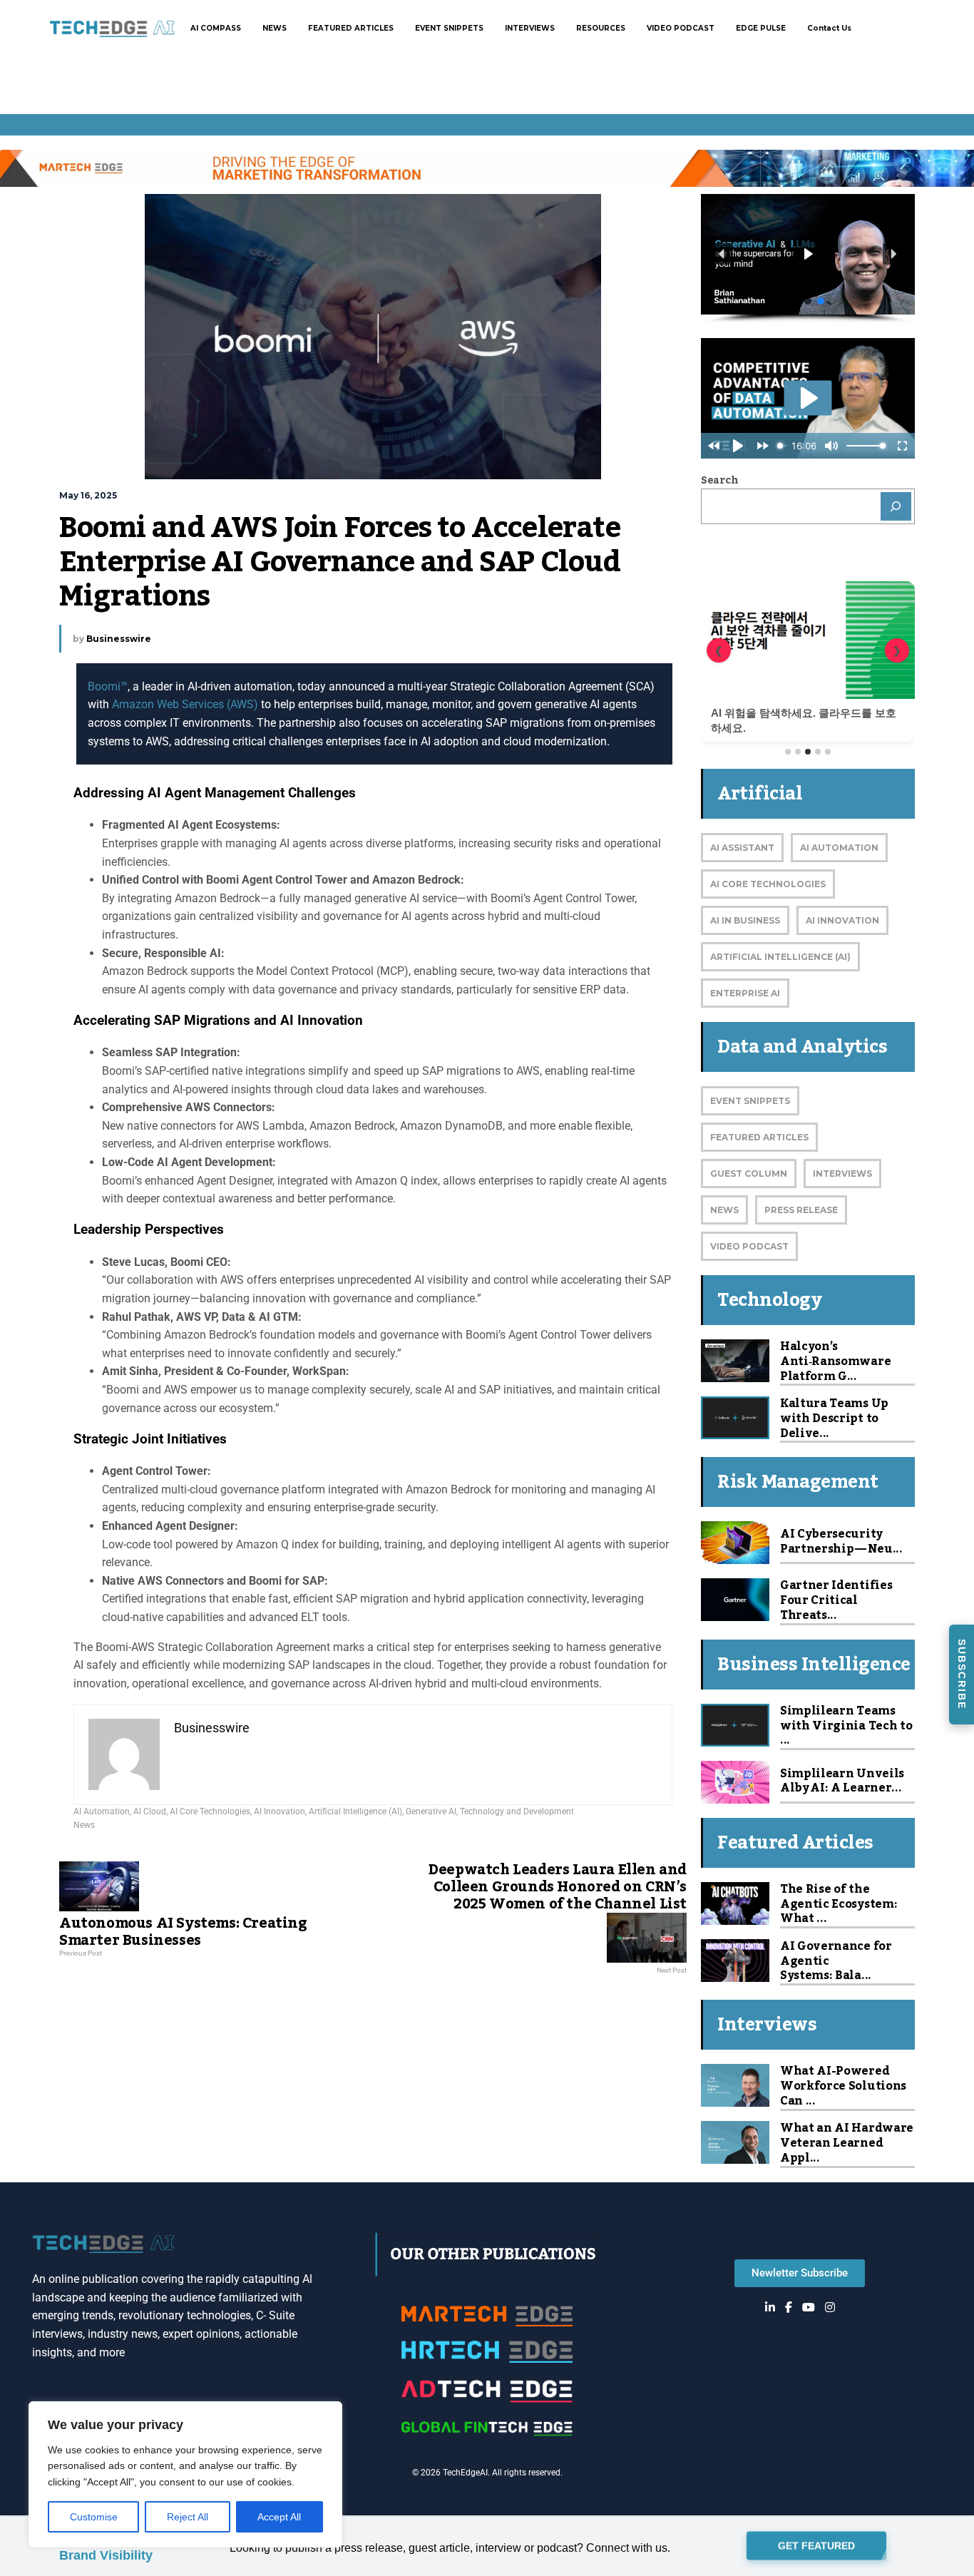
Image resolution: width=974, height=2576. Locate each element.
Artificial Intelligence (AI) (355, 1811)
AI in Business (745, 920)
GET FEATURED (816, 2544)
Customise (94, 2517)
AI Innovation (280, 1811)
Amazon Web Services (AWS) (185, 704)
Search (719, 481)
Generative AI (431, 1811)
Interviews (842, 1174)
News (84, 1825)
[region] (185, 2474)
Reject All (188, 2517)
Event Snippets (750, 1101)
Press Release (801, 1210)
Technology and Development (517, 1811)
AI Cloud (150, 1811)
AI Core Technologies (210, 1811)
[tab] (788, 752)
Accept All (279, 2517)
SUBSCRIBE (962, 1674)
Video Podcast (749, 1246)
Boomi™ (108, 686)
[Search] (896, 506)
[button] (838, 254)
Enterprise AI (745, 993)
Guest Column (749, 1174)
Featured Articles (759, 1137)
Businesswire (119, 639)
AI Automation (102, 1811)
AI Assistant (742, 848)
